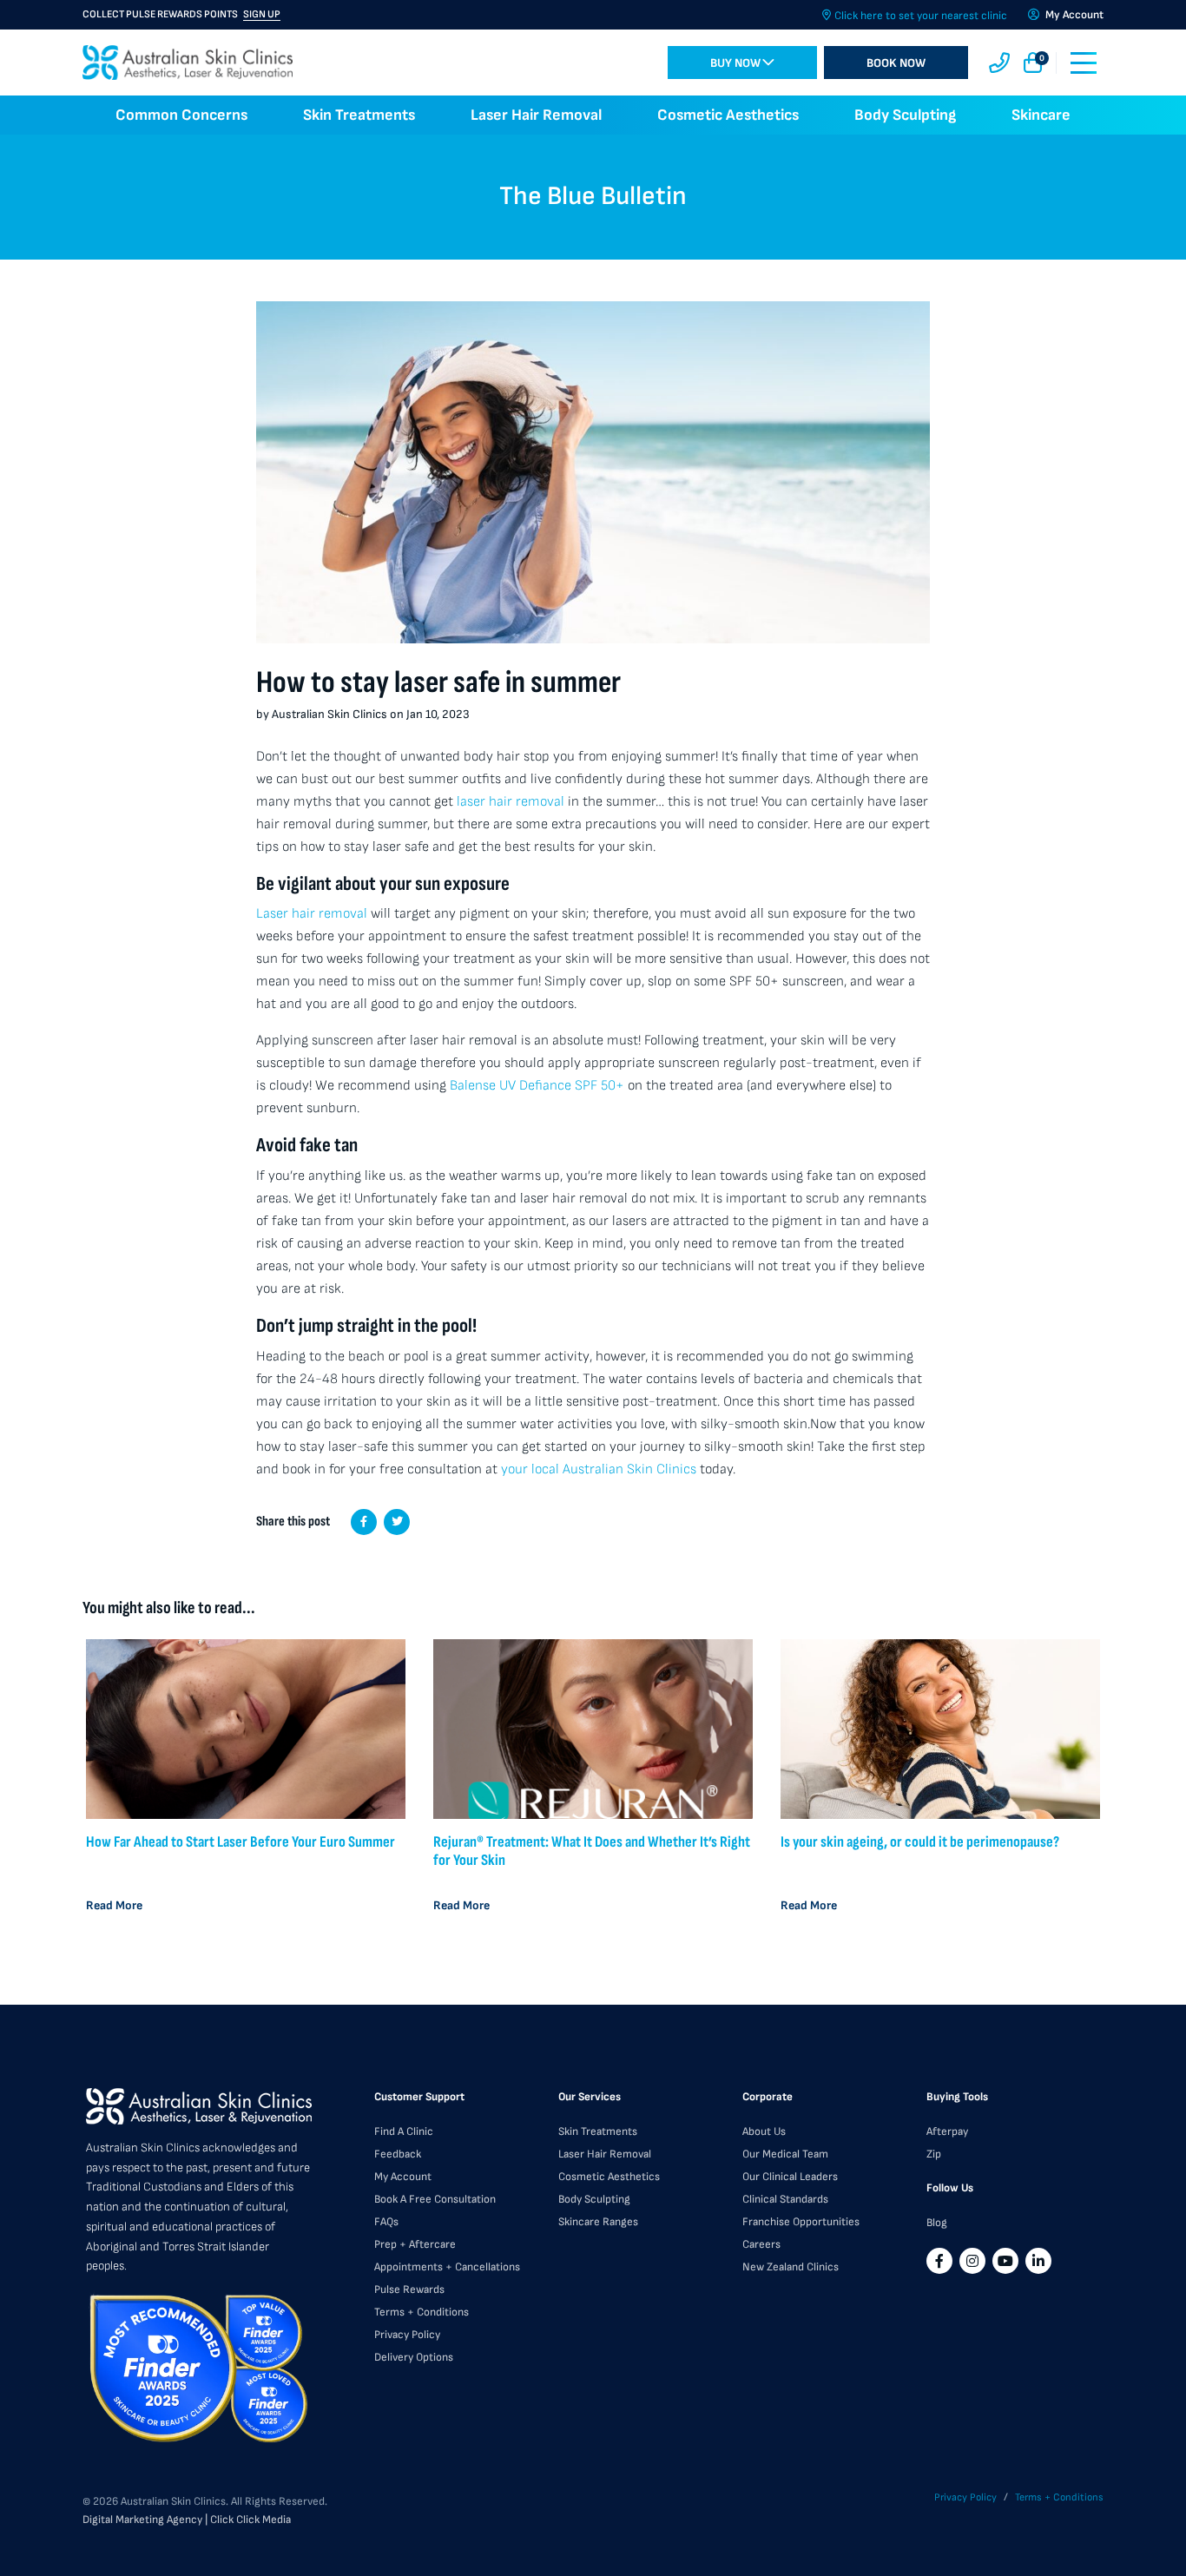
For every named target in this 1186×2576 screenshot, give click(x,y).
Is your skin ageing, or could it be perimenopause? (920, 1842)
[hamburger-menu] (1084, 63)
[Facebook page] (939, 2261)
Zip (934, 2154)
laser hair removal (511, 802)
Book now (896, 63)
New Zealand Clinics (791, 2267)
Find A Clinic (404, 2131)
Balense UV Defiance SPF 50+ (537, 1086)
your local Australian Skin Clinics (599, 1469)
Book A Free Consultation (435, 2199)
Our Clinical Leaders (790, 2177)
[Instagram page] (972, 2261)
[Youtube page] (1005, 2261)
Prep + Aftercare (415, 2244)
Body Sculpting (905, 115)
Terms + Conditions (422, 2312)
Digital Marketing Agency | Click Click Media (187, 2520)
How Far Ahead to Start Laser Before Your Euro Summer (240, 1842)
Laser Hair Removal (536, 115)
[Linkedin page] (1038, 2261)
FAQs (386, 2222)
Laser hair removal (312, 914)
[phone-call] (999, 63)
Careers (761, 2244)
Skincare (1041, 115)
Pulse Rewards (409, 2289)
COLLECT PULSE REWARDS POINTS (181, 14)
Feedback (398, 2154)
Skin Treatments (359, 115)
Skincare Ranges (598, 2222)
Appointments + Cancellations (447, 2267)
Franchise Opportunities (801, 2222)
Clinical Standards (785, 2199)
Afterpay (947, 2131)
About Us (764, 2131)
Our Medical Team (785, 2154)
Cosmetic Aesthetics (728, 115)
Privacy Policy (407, 2335)
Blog (937, 2223)
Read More (114, 1905)
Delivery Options (414, 2357)
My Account (403, 2177)
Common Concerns (181, 115)
